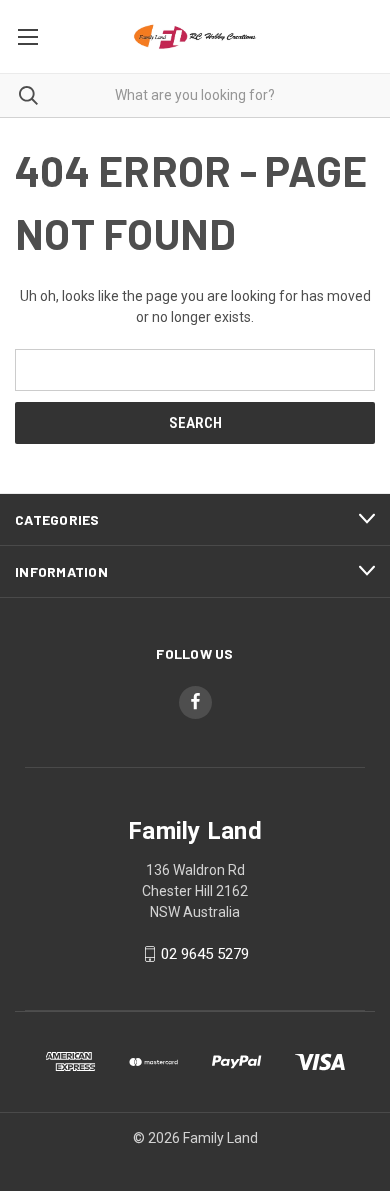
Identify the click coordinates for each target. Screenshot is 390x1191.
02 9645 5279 (205, 954)
